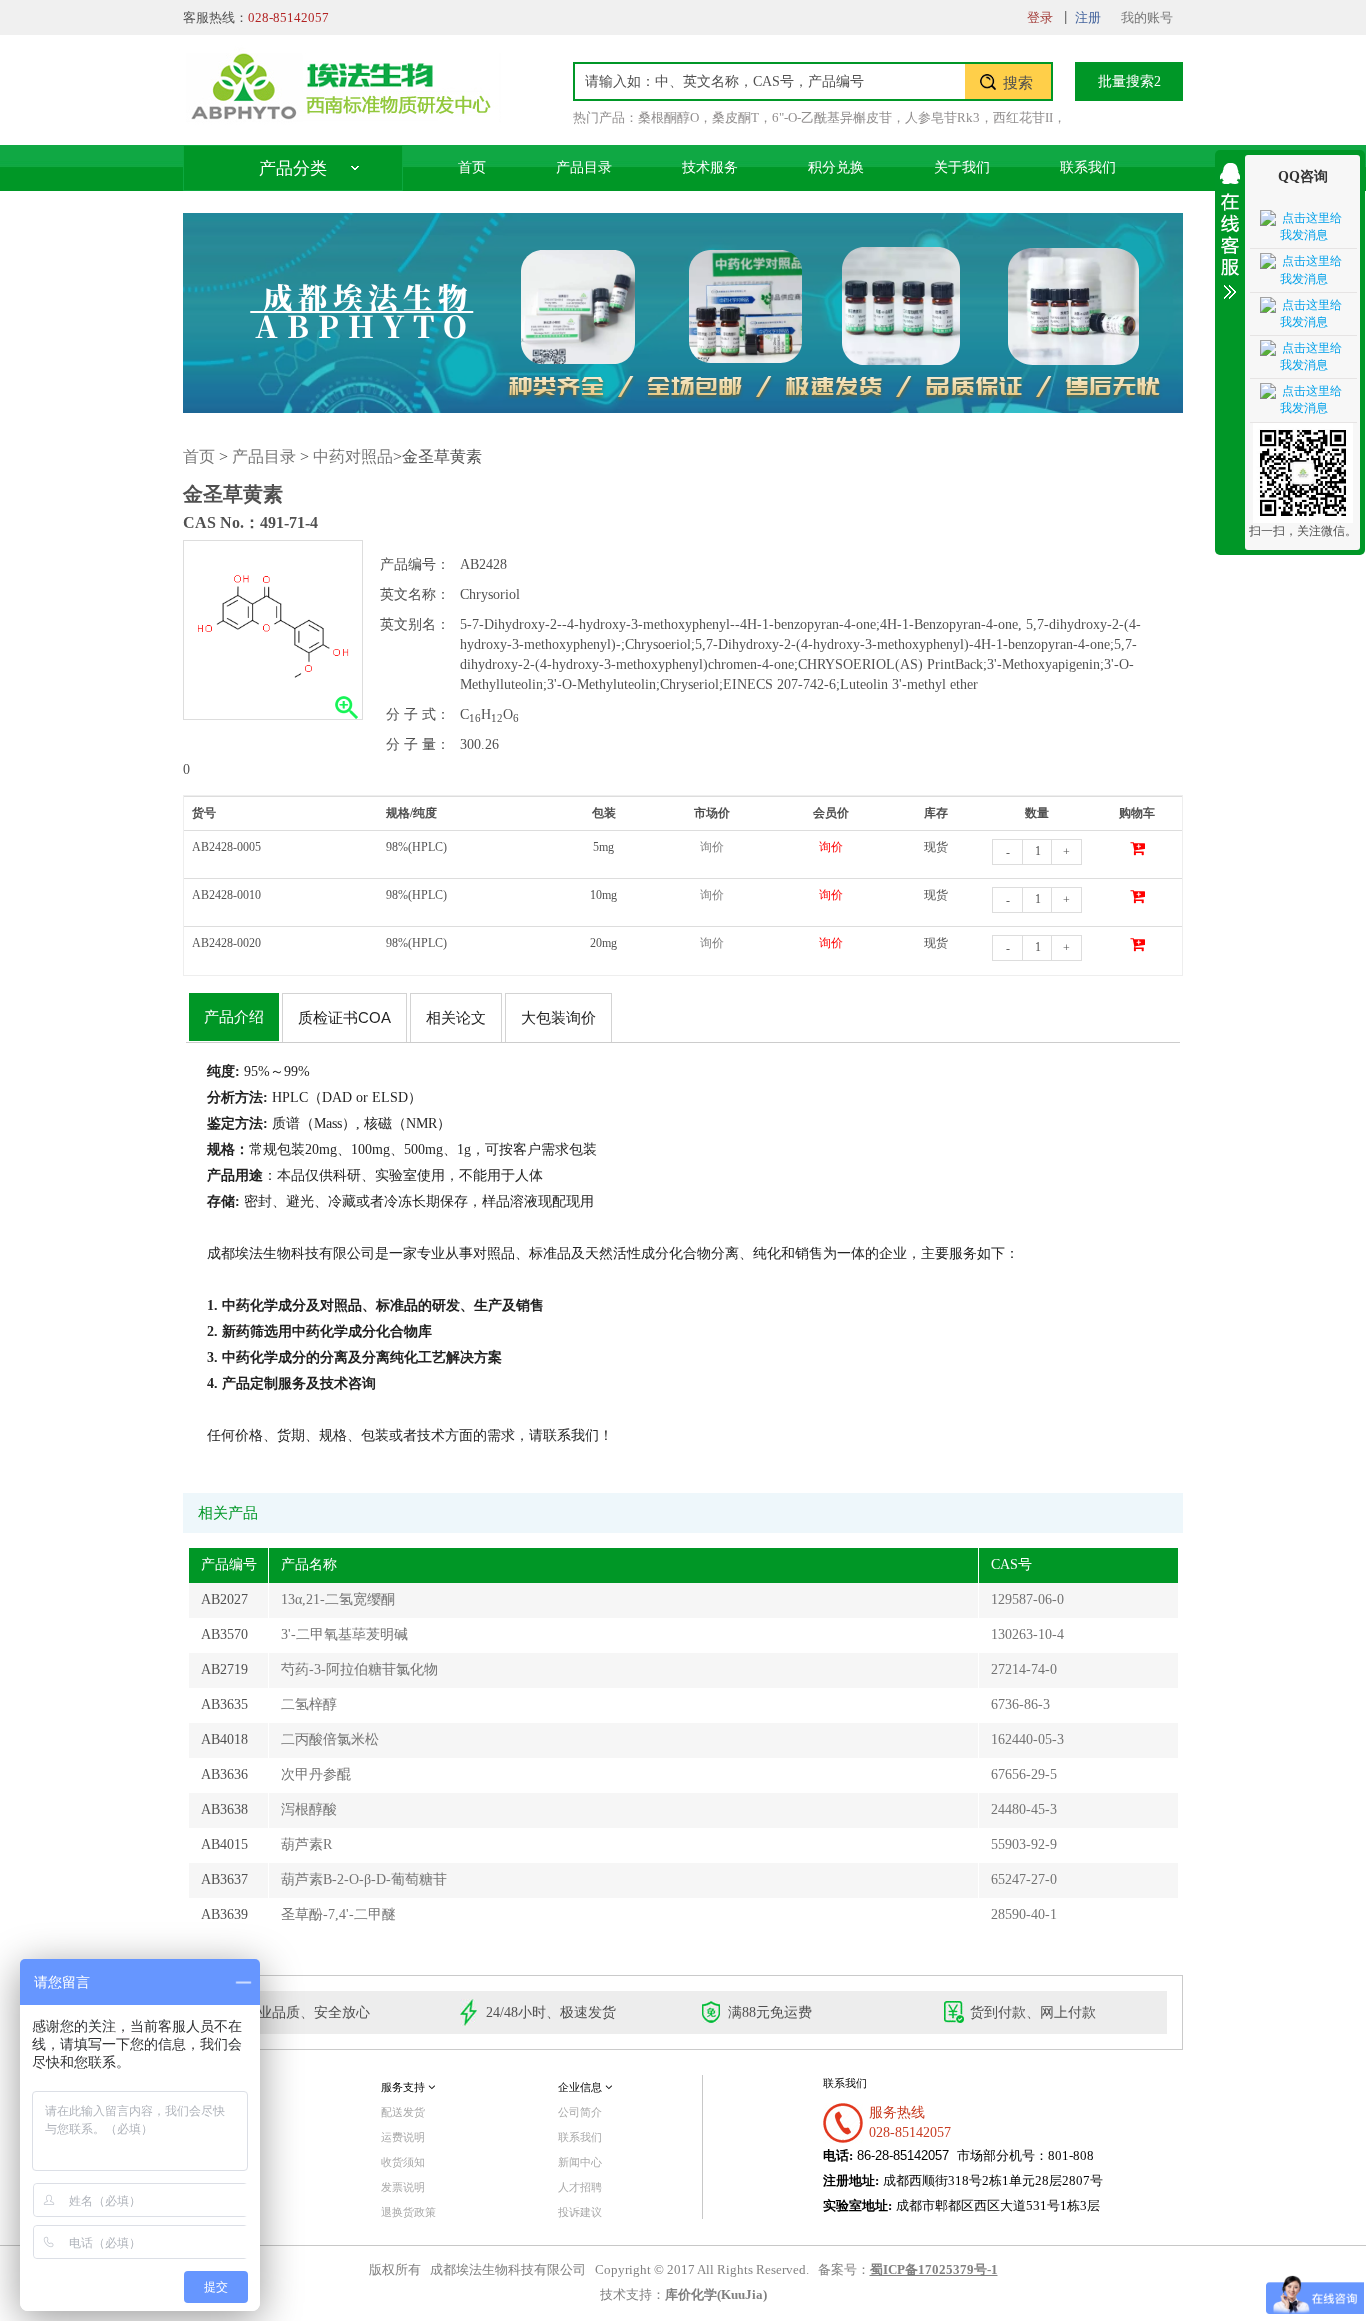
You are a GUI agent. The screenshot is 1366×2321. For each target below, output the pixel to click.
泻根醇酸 (309, 1809)
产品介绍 (234, 1016)
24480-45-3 (1024, 1809)
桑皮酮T (735, 117)
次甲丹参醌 (316, 1774)
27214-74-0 (1024, 1669)
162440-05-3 (1027, 1739)
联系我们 (1088, 167)
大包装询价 (558, 1017)
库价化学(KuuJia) (716, 2295)
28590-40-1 (1024, 1914)
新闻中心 (580, 2162)
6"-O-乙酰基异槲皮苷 (832, 117)
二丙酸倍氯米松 (330, 1739)
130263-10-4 (1027, 1634)
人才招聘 (580, 2187)
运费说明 (403, 2137)
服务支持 (404, 2087)
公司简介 (580, 2112)
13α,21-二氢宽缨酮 (338, 1599)
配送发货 (403, 2112)
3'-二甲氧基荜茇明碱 (344, 1634)
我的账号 (1147, 17)
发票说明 (403, 2187)
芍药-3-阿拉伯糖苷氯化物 (359, 1669)
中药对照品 (353, 456)
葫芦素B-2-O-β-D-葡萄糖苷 (364, 1879)
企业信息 (581, 2087)
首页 (472, 167)
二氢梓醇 (309, 1704)
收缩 (1230, 227)
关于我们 (962, 167)
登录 (1040, 17)
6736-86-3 (1020, 1704)
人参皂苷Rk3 (942, 117)
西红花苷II (1023, 117)
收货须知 (403, 2162)
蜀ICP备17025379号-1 (934, 2270)
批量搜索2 (1129, 81)
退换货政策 (408, 2212)
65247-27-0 (1024, 1879)
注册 (1088, 17)
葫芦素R (306, 1844)
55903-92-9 (1024, 1844)
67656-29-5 (1024, 1774)
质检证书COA (344, 1017)
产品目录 (584, 167)
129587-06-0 (1027, 1599)
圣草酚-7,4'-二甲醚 (338, 1914)
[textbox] (770, 81)
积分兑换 (836, 167)
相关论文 (456, 1017)
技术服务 (710, 167)
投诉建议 (580, 2212)
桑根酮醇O (668, 117)
